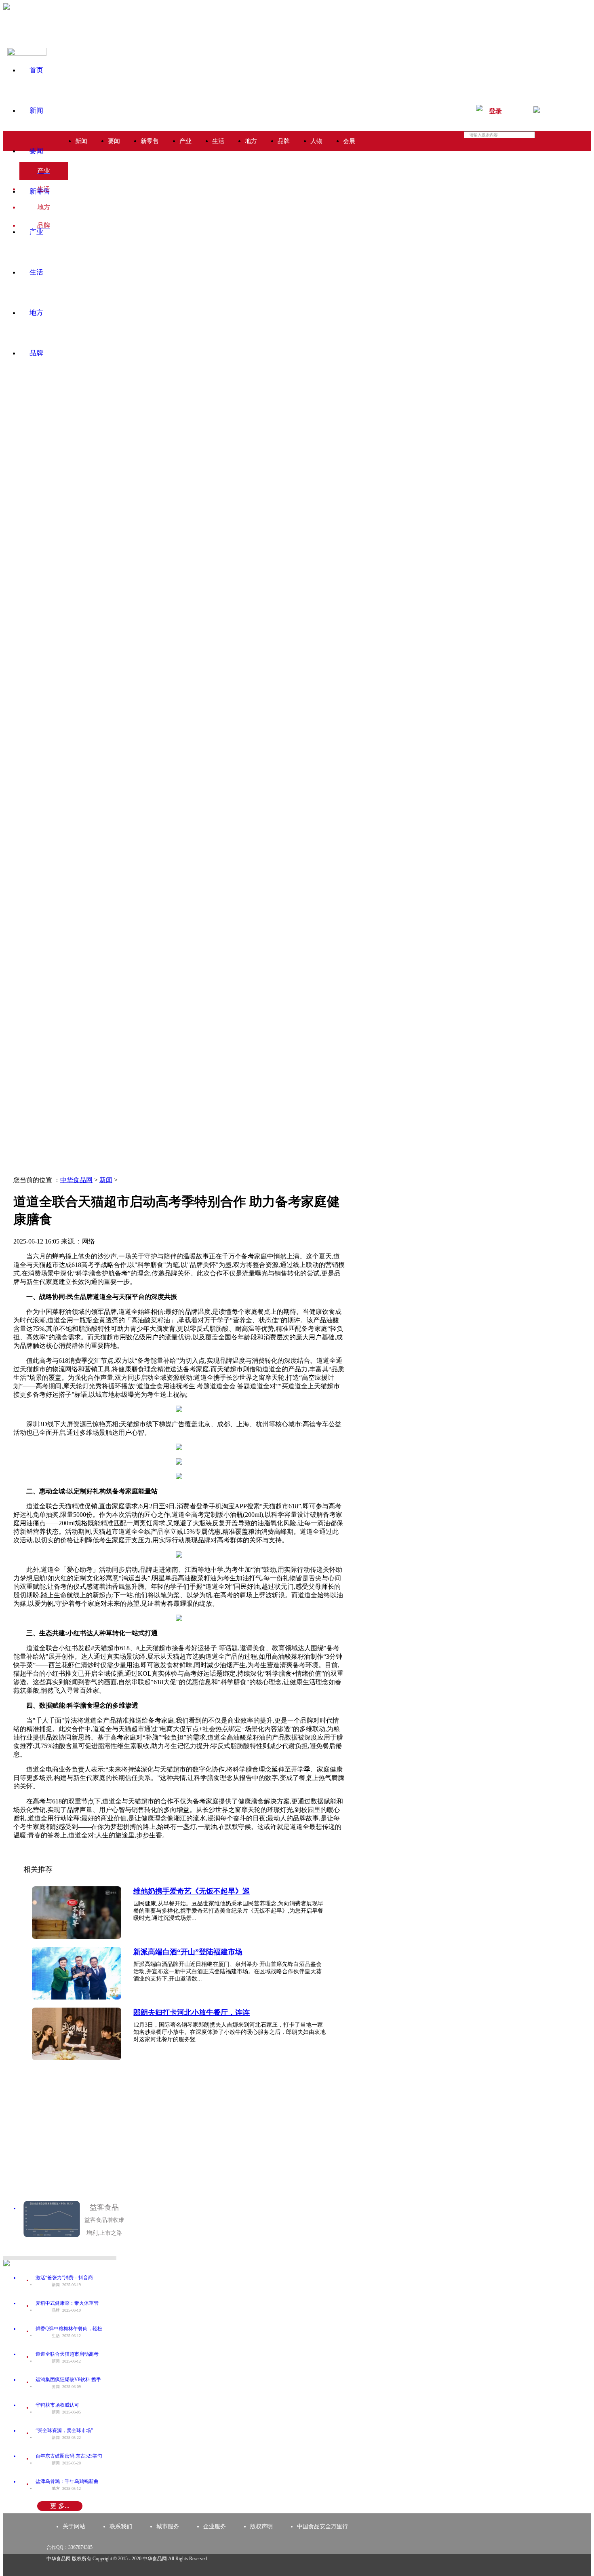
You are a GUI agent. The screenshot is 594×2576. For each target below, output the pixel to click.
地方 (36, 313)
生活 (36, 272)
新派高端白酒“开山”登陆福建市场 (188, 1952)
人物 (316, 141)
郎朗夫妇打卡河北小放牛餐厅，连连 (192, 2012)
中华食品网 (76, 1180)
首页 (36, 70)
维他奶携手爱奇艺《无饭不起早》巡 (192, 1891)
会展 (349, 141)
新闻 (36, 111)
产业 (36, 232)
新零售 (40, 191)
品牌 (36, 353)
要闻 (36, 151)
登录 (495, 111)
